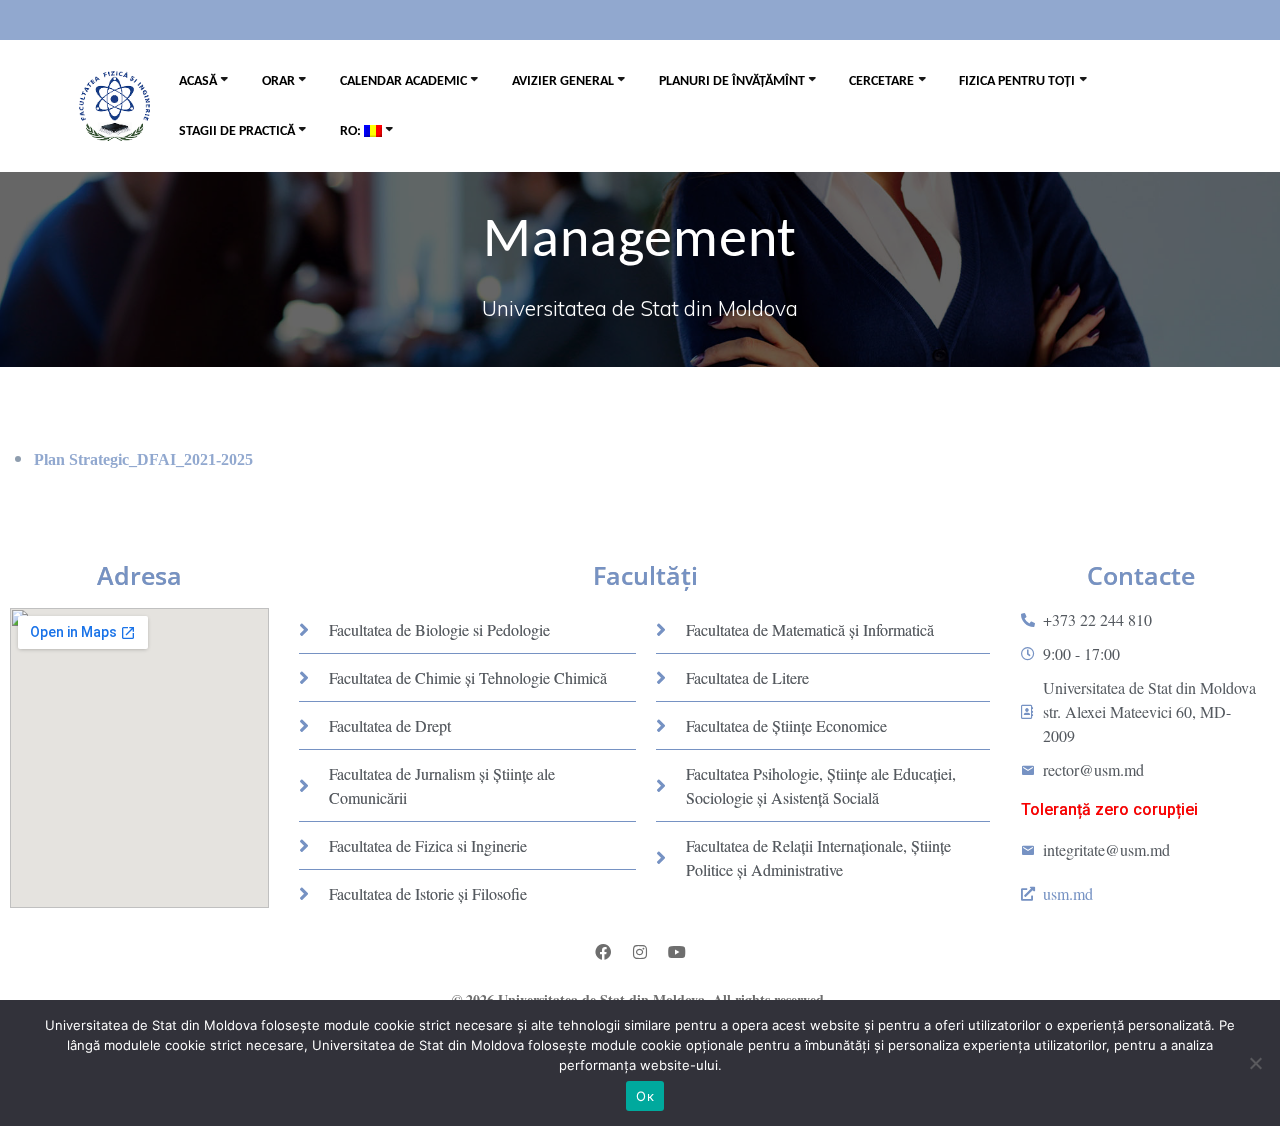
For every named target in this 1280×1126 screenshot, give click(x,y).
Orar (278, 81)
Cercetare (881, 81)
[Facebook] (603, 952)
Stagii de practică (237, 131)
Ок (645, 1096)
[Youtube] (677, 952)
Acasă (198, 81)
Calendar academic (403, 81)
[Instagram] (640, 952)
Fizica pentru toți (1017, 81)
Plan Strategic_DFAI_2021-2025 (143, 459)
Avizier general (563, 81)
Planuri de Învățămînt (732, 81)
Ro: (352, 131)
